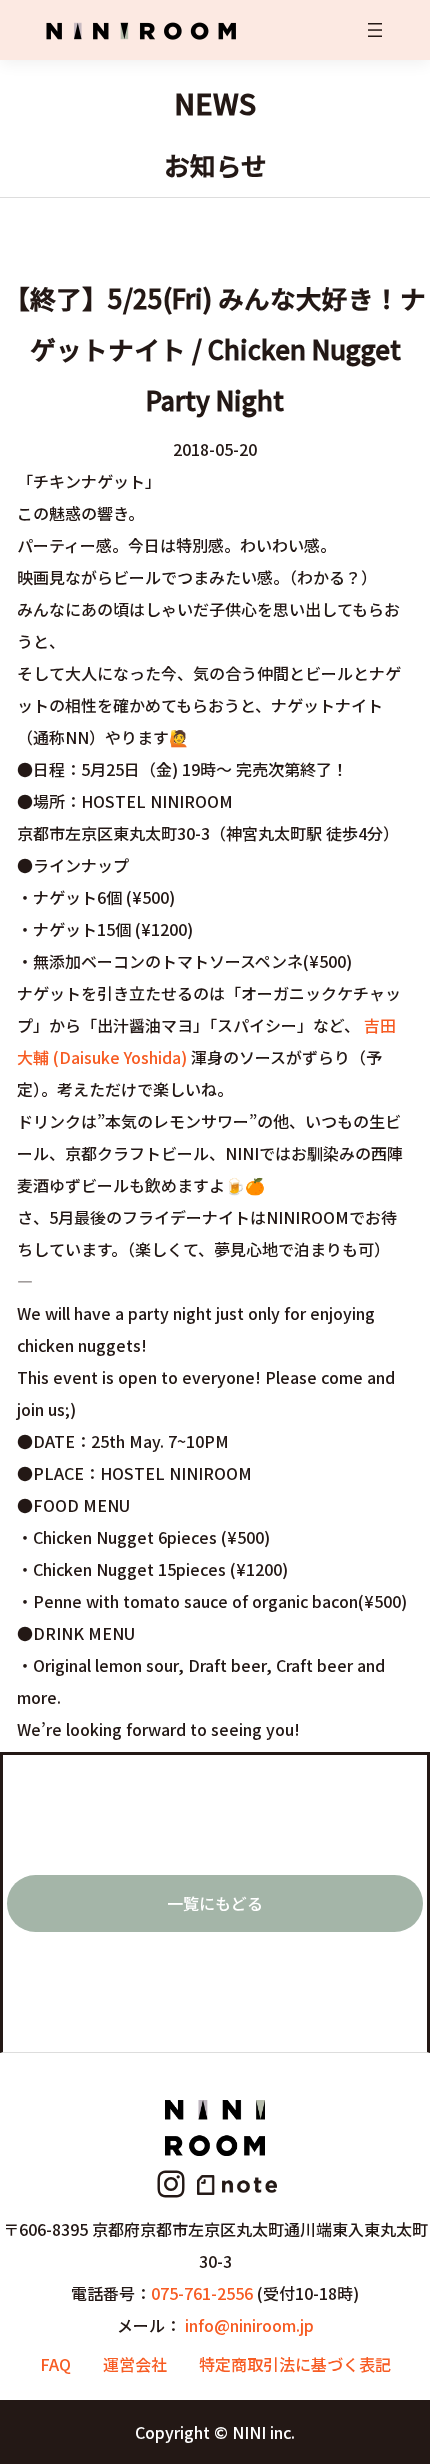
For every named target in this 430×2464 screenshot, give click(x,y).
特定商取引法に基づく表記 (295, 2364)
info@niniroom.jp (249, 2325)
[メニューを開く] (375, 30)
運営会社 (135, 2364)
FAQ (55, 2364)
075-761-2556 (202, 2293)
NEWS (215, 102)
